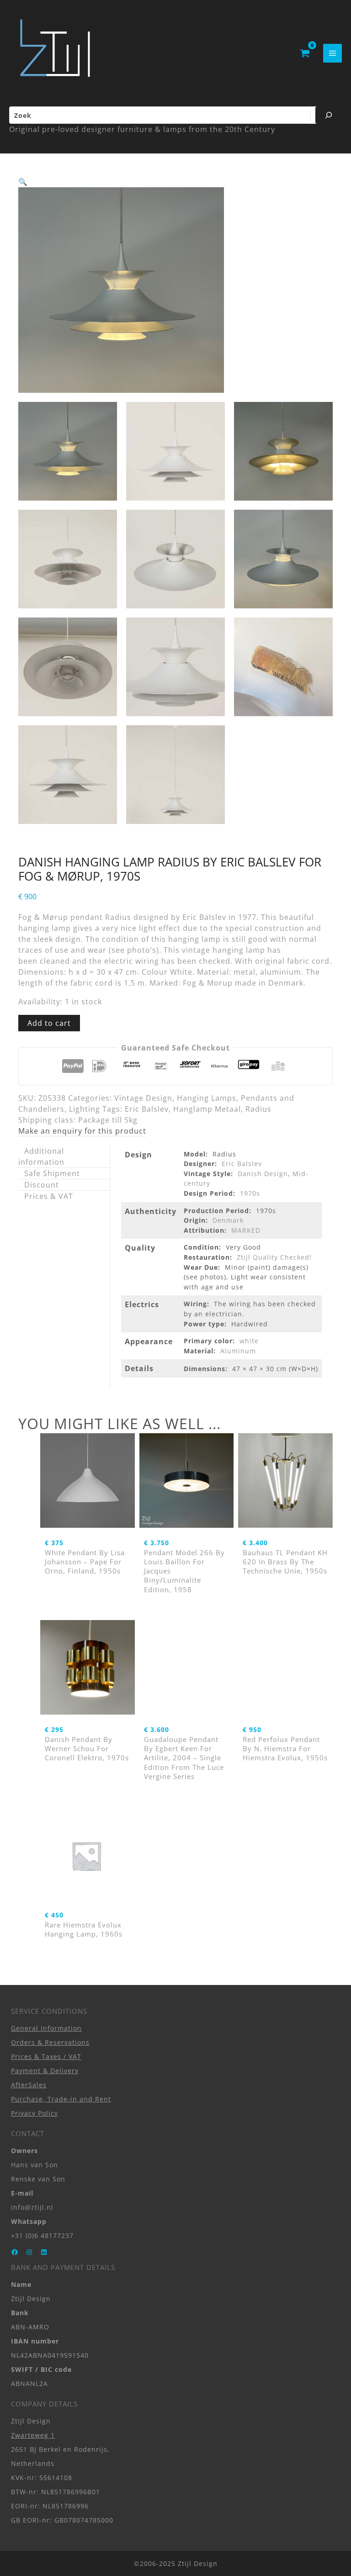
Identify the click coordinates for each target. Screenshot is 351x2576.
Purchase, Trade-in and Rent (61, 2098)
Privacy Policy (35, 2113)
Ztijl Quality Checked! (274, 1257)
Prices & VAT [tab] (49, 1196)
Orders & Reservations (50, 2042)
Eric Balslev (147, 1109)
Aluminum (238, 1351)
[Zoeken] (329, 115)
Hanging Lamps (207, 1098)
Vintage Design (143, 1098)
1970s (250, 1193)
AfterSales (29, 2084)
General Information (46, 2028)
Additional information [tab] (41, 1156)
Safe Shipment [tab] (52, 1173)
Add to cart (49, 1023)
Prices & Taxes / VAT (46, 2056)
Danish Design (263, 1174)
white (249, 1341)
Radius (258, 1109)
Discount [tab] (42, 1185)
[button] (23, 182)
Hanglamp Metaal (207, 1109)
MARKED (246, 1230)
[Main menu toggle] (332, 53)
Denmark (228, 1220)
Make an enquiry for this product (82, 1131)
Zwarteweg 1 (33, 2435)
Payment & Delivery (45, 2070)
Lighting (85, 1109)
